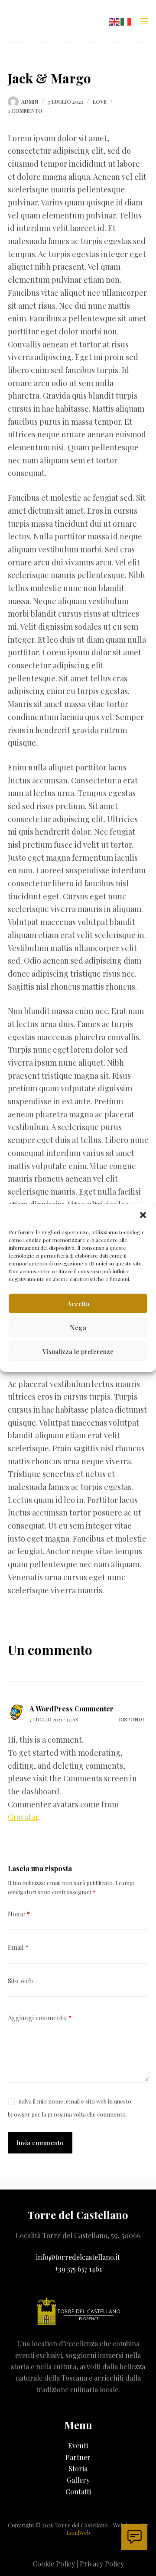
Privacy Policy (102, 2564)
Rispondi (131, 1719)
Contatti (78, 2492)
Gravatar (23, 1817)
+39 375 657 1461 (78, 2269)
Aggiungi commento (40, 2018)
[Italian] (126, 20)
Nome (19, 1914)
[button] (143, 1215)
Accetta (78, 1304)
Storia (78, 2469)
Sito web (20, 1981)
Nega (78, 1328)
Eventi (78, 2446)
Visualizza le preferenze (78, 1351)
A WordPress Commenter (71, 1709)
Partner (78, 2457)
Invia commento (40, 2143)
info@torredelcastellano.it (78, 2257)
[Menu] (144, 21)
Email (18, 1947)
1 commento (25, 111)
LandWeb (78, 2532)
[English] (115, 20)
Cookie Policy (54, 2564)
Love (100, 102)
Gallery (78, 2480)
